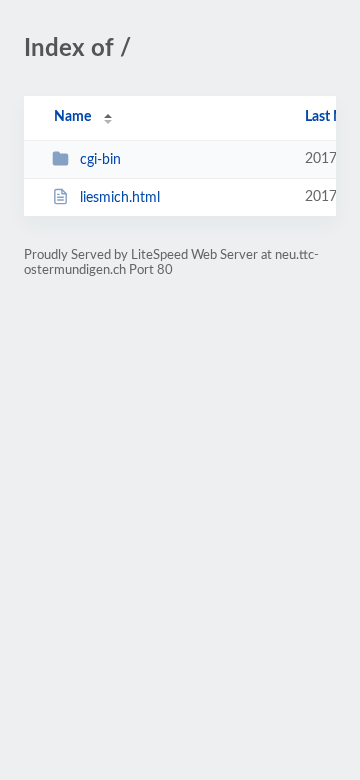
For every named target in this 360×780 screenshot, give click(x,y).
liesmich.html (120, 198)
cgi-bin (100, 160)
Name (72, 117)
